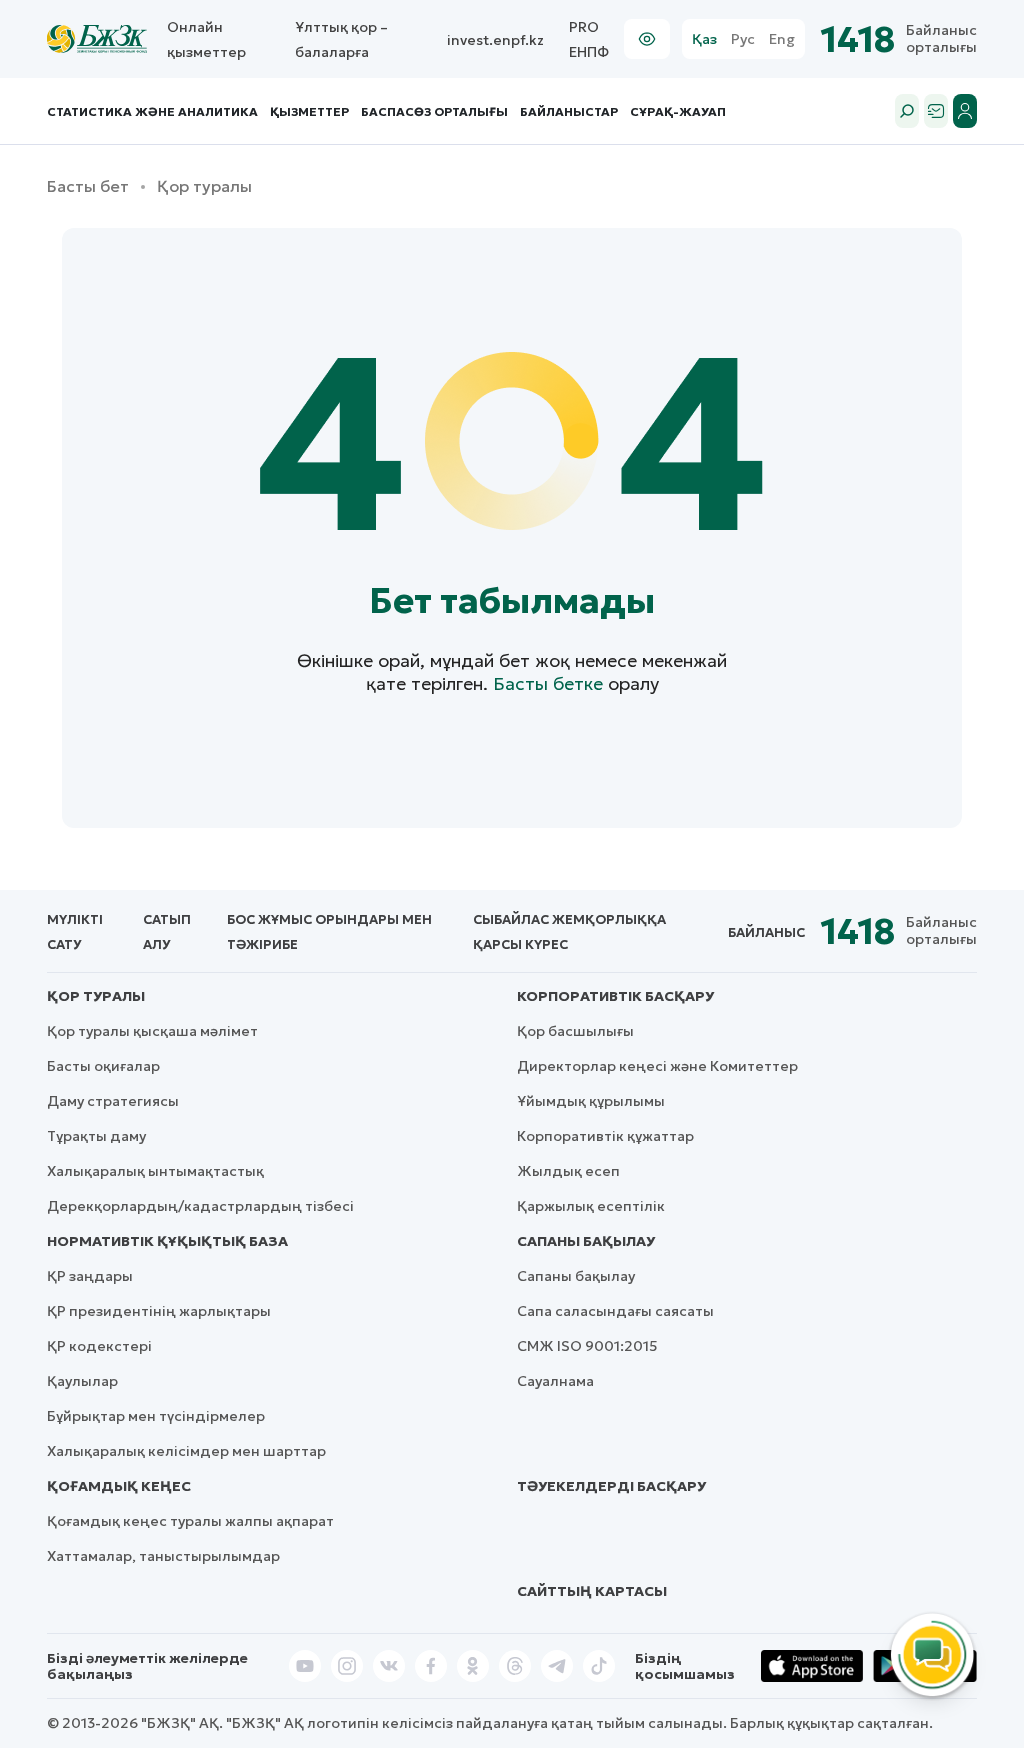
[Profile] (965, 111)
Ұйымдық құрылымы (591, 1101)
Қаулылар (82, 1381)
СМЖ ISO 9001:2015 (587, 1346)
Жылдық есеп (568, 1171)
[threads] (515, 1666)
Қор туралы (96, 996)
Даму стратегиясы (113, 1101)
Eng (782, 39)
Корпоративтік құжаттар (605, 1136)
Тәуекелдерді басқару (611, 1486)
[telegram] (557, 1666)
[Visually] (647, 39)
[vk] (389, 1666)
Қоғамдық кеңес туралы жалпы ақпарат (190, 1521)
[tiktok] (599, 1666)
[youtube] (305, 1666)
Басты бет (88, 186)
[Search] (907, 111)
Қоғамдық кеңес (119, 1486)
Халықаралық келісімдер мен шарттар (186, 1451)
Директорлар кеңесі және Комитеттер (657, 1066)
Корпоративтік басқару (615, 996)
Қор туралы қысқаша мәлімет (152, 1031)
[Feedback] (936, 111)
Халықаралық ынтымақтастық (155, 1171)
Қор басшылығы (575, 1031)
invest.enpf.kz (495, 40)
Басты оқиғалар (103, 1066)
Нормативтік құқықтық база (167, 1241)
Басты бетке (548, 683)
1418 (858, 39)
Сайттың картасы (592, 1591)
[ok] (473, 1666)
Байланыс (766, 932)
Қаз (704, 39)
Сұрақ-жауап (678, 111)
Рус (743, 39)
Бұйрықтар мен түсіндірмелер (156, 1416)
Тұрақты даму (96, 1136)
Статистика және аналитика (152, 111)
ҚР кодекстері (99, 1346)
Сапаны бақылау (586, 1241)
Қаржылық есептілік (591, 1206)
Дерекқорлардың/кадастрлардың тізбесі (200, 1206)
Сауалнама (555, 1381)
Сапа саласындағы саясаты (615, 1311)
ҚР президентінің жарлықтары (159, 1311)
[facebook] (431, 1666)
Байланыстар (569, 111)
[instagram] (347, 1666)
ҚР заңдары (90, 1276)
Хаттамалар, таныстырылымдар (163, 1556)
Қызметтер (309, 111)
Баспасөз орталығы (434, 111)
